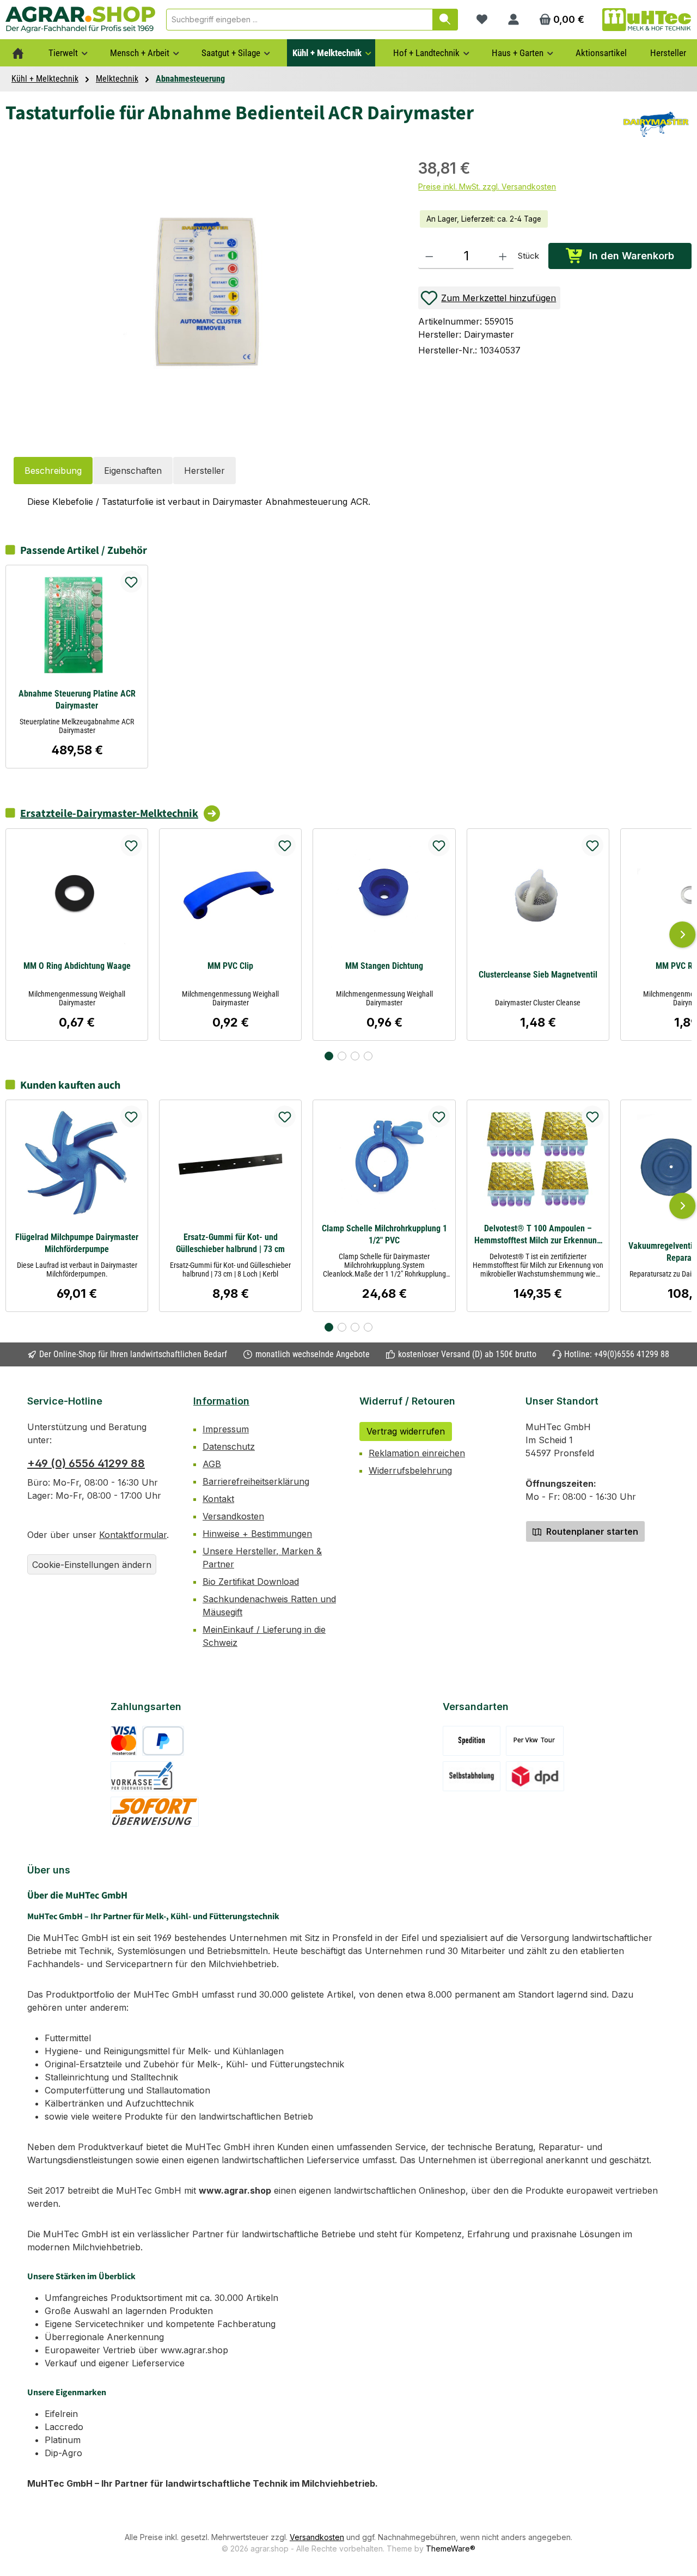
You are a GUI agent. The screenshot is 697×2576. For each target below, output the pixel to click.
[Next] (682, 935)
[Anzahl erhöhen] (503, 256)
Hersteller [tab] (204, 471)
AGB (212, 1464)
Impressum (226, 1429)
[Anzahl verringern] (429, 256)
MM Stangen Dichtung (384, 966)
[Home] (18, 53)
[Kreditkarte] (124, 1741)
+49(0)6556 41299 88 (632, 1354)
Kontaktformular (133, 1535)
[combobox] (299, 20)
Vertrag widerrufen (406, 1431)
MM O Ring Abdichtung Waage (77, 966)
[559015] (206, 293)
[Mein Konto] (513, 20)
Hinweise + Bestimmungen (257, 1534)
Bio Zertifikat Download (251, 1582)
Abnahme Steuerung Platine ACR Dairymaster (77, 700)
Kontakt (218, 1499)
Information (221, 1401)
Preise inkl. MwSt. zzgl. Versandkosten (487, 187)
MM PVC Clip (230, 966)
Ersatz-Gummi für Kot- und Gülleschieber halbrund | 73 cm (230, 1243)
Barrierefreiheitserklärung (256, 1481)
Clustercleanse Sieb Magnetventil (538, 975)
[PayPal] (163, 1741)
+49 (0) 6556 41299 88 (86, 1463)
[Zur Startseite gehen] (80, 19)
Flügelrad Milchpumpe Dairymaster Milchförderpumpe (77, 1243)
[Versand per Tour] (535, 1741)
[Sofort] (155, 1812)
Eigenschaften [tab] (133, 471)
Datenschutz (229, 1446)
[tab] (53, 471)
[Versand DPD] (535, 1776)
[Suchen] (445, 20)
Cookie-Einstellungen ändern (92, 1565)
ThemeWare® (451, 2548)
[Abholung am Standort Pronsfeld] (472, 1776)
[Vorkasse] (142, 1776)
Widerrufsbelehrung (410, 1470)
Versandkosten (233, 1516)
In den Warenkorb (632, 256)
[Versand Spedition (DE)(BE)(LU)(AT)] (472, 1741)
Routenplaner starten (591, 1531)
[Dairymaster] (656, 124)
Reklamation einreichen (417, 1453)
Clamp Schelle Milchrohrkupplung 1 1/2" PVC (384, 1234)
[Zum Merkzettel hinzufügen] (131, 582)
